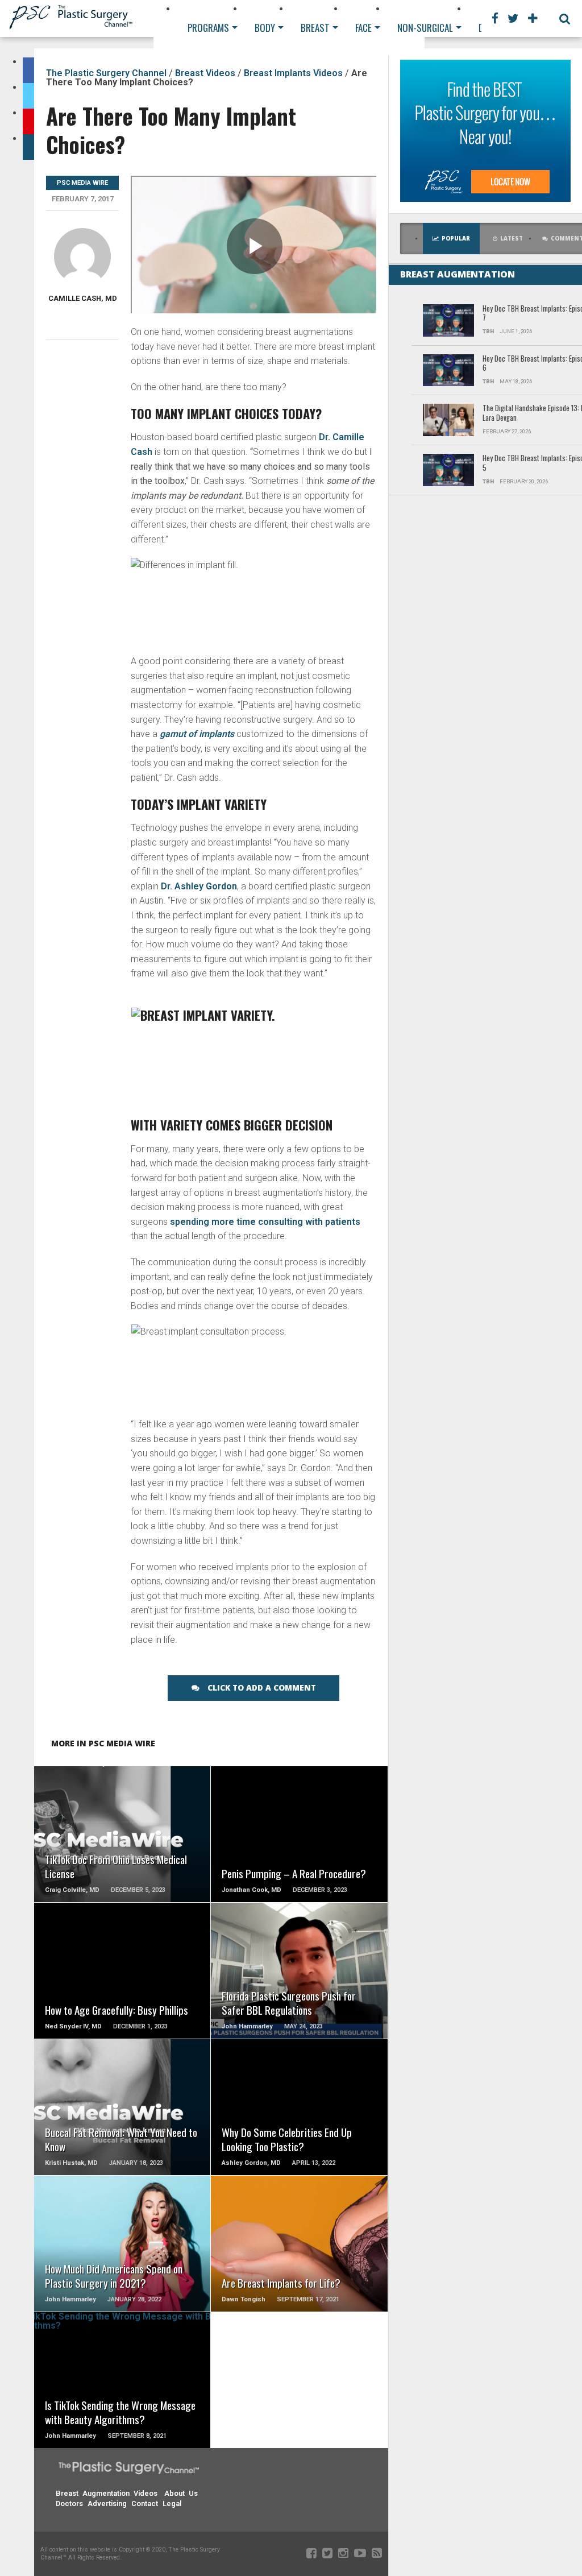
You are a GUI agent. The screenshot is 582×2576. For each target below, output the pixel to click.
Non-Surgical (425, 28)
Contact (145, 2503)
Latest (512, 239)
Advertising (107, 2503)
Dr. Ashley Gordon (199, 886)
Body (265, 28)
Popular (456, 239)
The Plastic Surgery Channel (106, 73)
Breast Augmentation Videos (107, 2493)
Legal (172, 2503)
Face (363, 28)
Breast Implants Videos (293, 73)
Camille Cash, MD (83, 298)
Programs (208, 28)
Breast (315, 28)
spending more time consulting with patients (265, 1222)
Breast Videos (205, 73)
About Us (181, 2493)
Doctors (69, 2503)
